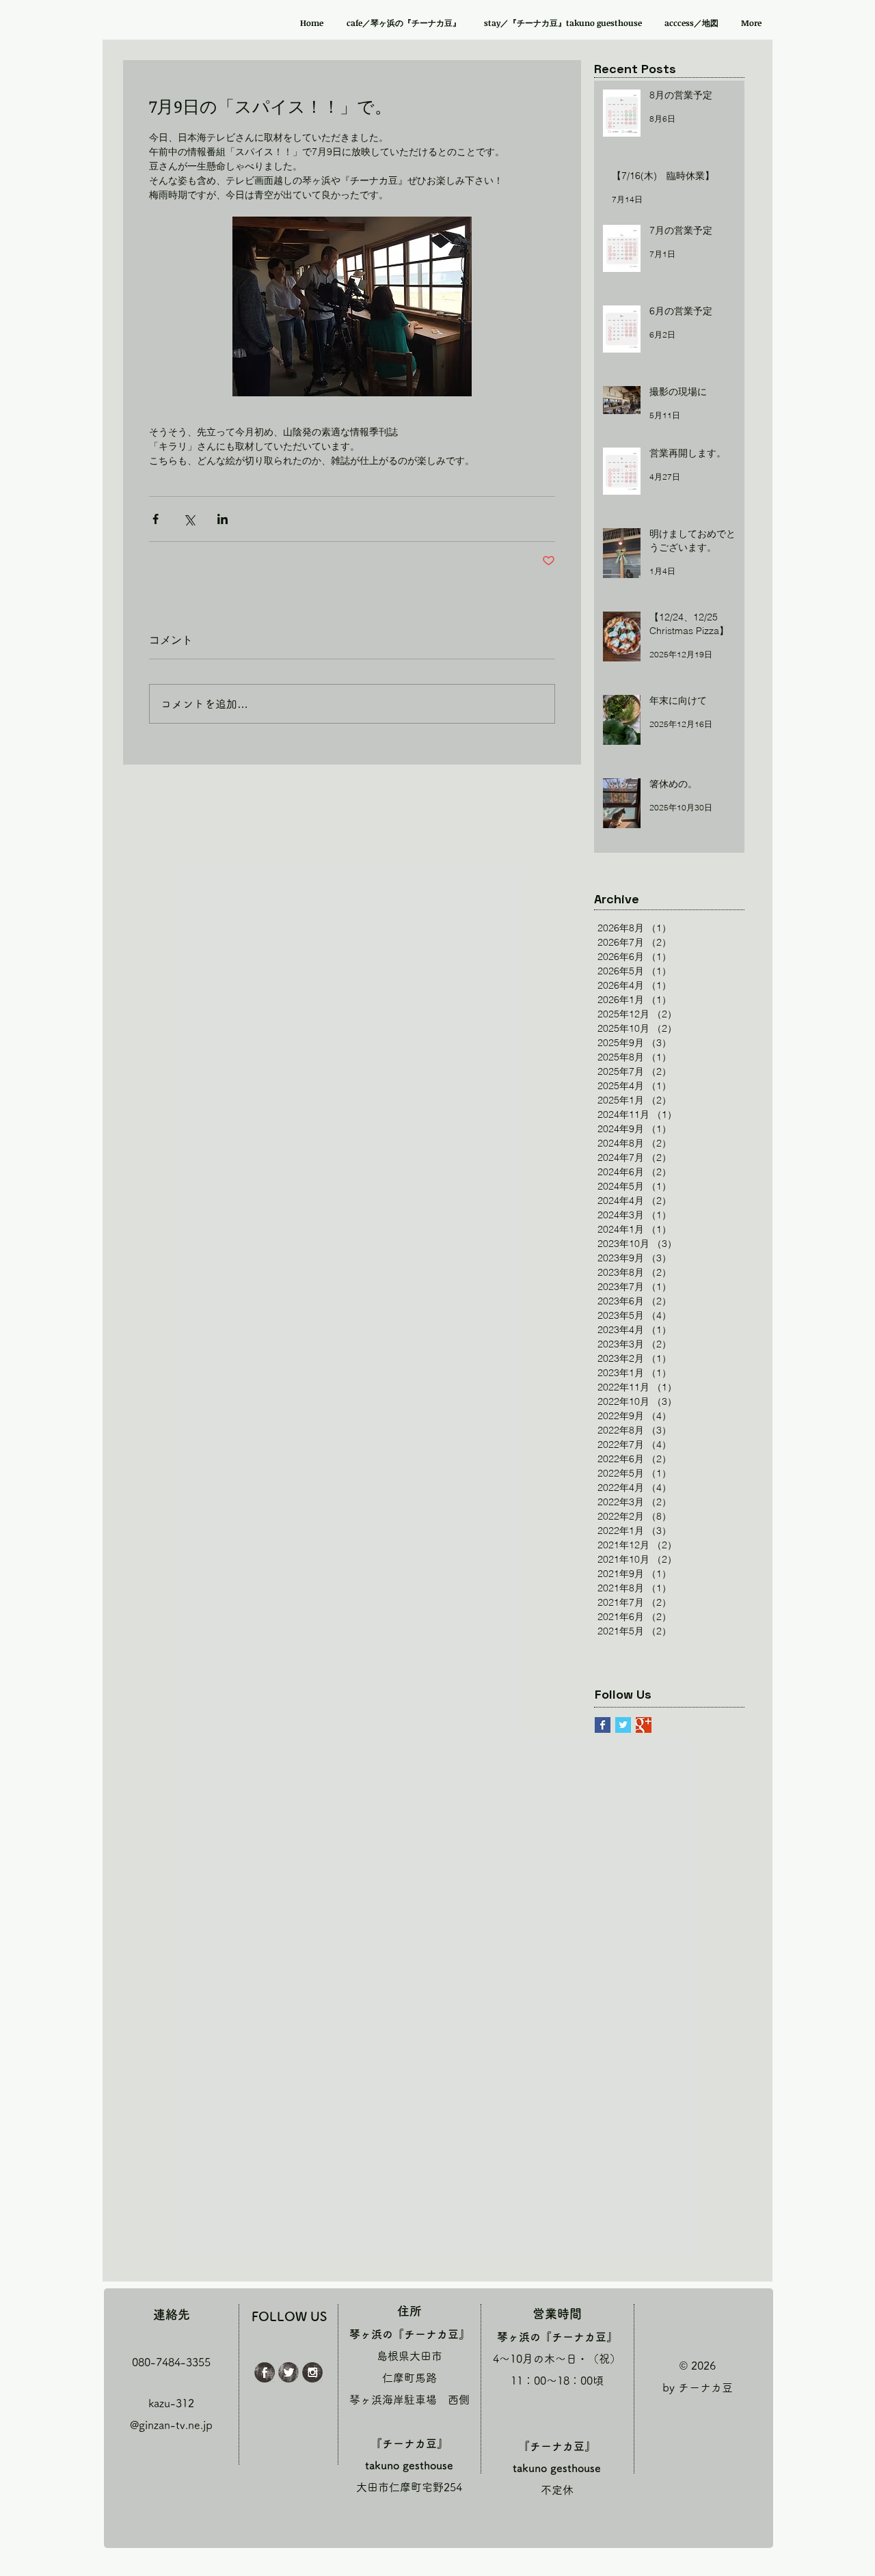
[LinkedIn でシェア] (223, 519)
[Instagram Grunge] (312, 2372)
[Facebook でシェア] (156, 519)
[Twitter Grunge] (288, 2372)
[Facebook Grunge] (265, 2372)
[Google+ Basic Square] (644, 1725)
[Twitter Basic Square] (623, 1725)
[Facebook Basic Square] (603, 1725)
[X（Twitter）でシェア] (189, 519)
